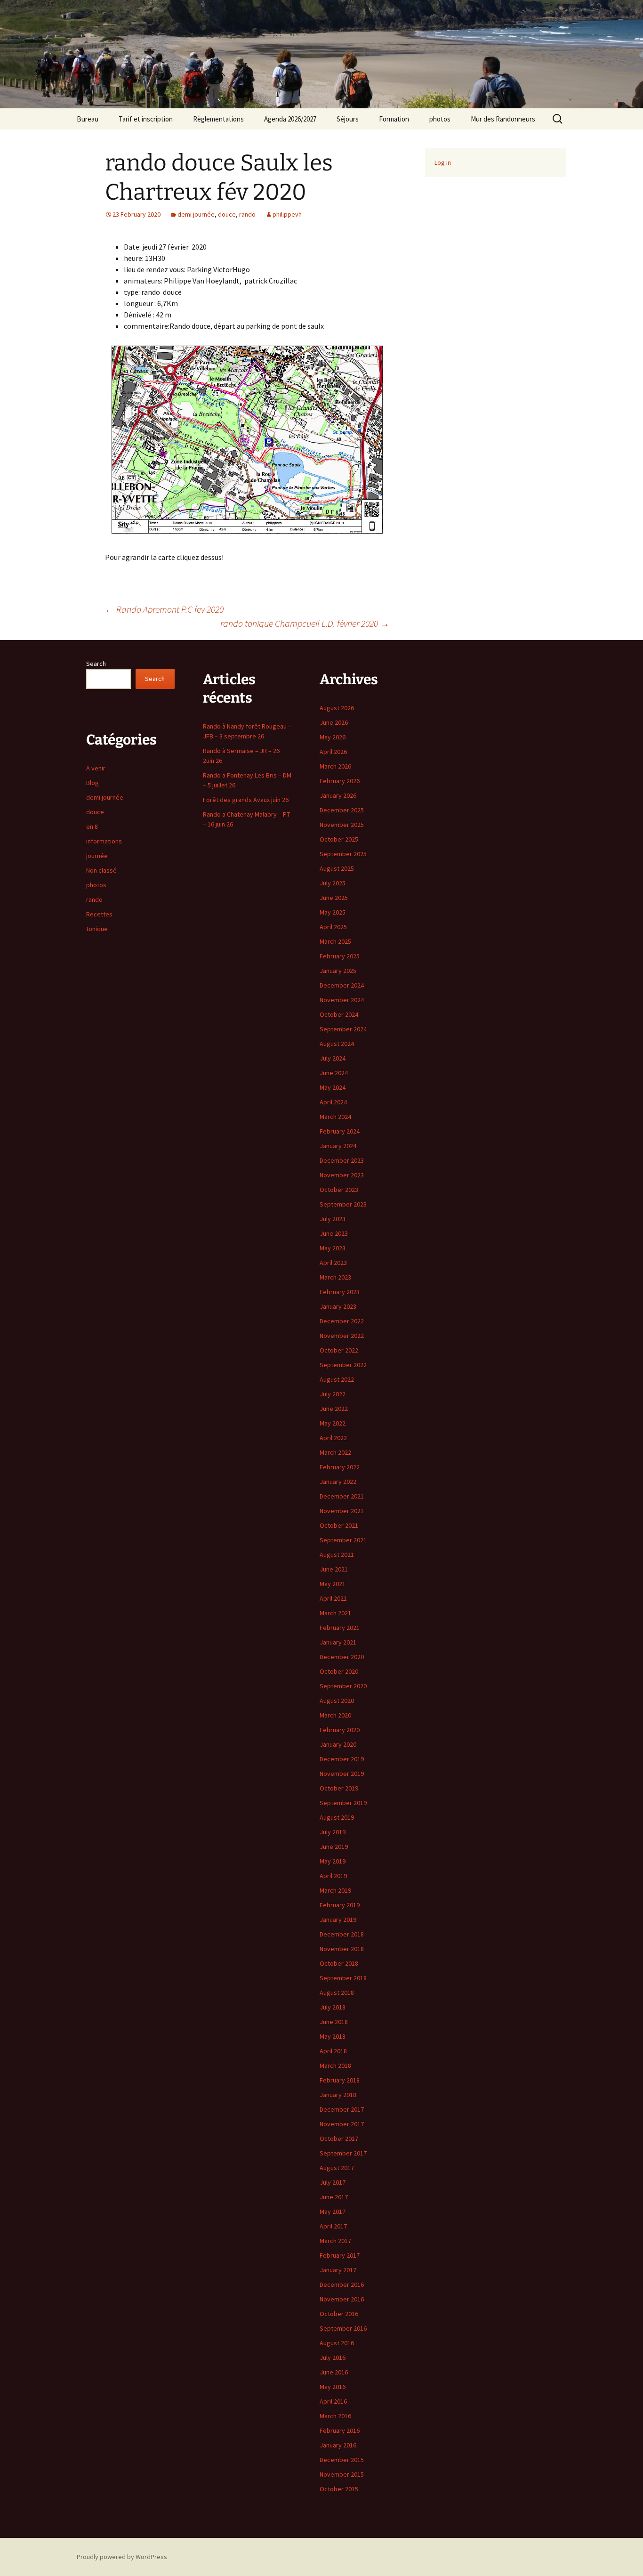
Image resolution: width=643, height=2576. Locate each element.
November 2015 (342, 2474)
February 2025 (340, 956)
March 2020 (335, 1715)
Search (96, 664)
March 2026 (335, 766)
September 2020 (343, 1686)
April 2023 (333, 1263)
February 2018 (340, 2080)
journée (97, 856)
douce (227, 214)
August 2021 (337, 1555)
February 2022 (340, 1467)
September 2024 (343, 1029)
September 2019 (343, 1803)
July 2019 (333, 1832)
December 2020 (342, 1657)
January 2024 (338, 1146)
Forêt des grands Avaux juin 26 (246, 800)
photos (440, 119)
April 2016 (333, 2401)
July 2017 (333, 2182)
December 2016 (342, 2284)
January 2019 (338, 1920)
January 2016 (338, 2445)
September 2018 (343, 1978)
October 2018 (339, 1963)
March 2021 (335, 1613)
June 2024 (334, 1073)
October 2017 (339, 2139)
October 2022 (339, 1350)
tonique (97, 929)
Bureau (88, 119)
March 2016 (335, 2416)
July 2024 (333, 1058)
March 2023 (335, 1277)
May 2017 (333, 2211)
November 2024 (342, 1000)
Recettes (99, 914)
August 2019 (337, 1817)
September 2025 (343, 854)
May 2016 (333, 2387)
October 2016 (339, 2314)
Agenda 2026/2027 (290, 119)
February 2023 (340, 1292)
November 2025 (342, 825)
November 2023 (342, 1175)
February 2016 (340, 2430)
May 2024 (333, 1087)
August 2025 (337, 868)
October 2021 (339, 1525)
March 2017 (335, 2241)
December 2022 (342, 1321)
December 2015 (342, 2460)
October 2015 (339, 2489)
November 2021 (342, 1511)
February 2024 (340, 1131)
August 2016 (337, 2343)
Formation (394, 119)
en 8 (92, 826)
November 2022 (342, 1336)
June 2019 (334, 1847)
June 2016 (334, 2372)
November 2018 (342, 1949)
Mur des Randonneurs (503, 119)
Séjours (348, 119)
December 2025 (342, 810)
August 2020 (337, 1701)
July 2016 (333, 2357)
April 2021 (333, 1598)
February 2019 (340, 1905)
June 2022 (334, 1409)
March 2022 (335, 1452)
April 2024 (333, 1102)
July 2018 (333, 2007)
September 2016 (343, 2328)
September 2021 (343, 1540)
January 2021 (338, 1642)
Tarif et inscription (146, 119)
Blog (92, 783)
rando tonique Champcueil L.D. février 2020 (305, 623)
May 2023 (333, 1248)
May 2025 (333, 912)
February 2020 (340, 1730)
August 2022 (337, 1379)
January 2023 (338, 1306)
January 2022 (338, 1482)
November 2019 (342, 1774)
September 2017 (343, 2153)
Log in (443, 162)
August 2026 (337, 708)
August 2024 (337, 1044)
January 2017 (338, 2270)
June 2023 (334, 1233)
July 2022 (333, 1394)
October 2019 (339, 1788)
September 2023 (343, 1204)
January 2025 (338, 971)
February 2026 (340, 781)
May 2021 (333, 1584)
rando (247, 214)
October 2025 (339, 839)
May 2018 (333, 2036)
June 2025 (334, 898)
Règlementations (218, 119)
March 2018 (335, 2066)
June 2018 (334, 2022)
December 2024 (342, 985)
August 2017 (337, 2168)
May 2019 (333, 1861)
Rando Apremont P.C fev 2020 (164, 609)
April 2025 (333, 927)
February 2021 (340, 1628)
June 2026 (334, 722)
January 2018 (338, 2095)
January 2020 (338, 1744)
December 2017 (342, 2109)
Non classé (101, 870)
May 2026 (333, 737)
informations (104, 841)
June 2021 (334, 1569)
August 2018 (337, 1993)
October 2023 (339, 1190)
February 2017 (340, 2255)
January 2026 (338, 795)
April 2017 (333, 2226)
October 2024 (339, 1014)
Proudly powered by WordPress (122, 2557)
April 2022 (333, 1438)
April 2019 (333, 1876)
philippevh (287, 214)
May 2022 (333, 1423)
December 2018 (342, 1934)
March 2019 (335, 1890)
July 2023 (333, 1219)
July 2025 (333, 883)
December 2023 (342, 1160)
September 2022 (343, 1365)
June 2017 (334, 2197)
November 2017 (342, 2124)
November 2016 (342, 2299)
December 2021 (342, 1496)
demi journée (196, 214)
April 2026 (333, 752)
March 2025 (335, 941)
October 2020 (339, 1671)
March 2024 (335, 1117)
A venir (96, 768)
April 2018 (333, 2051)
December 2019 (342, 1759)
